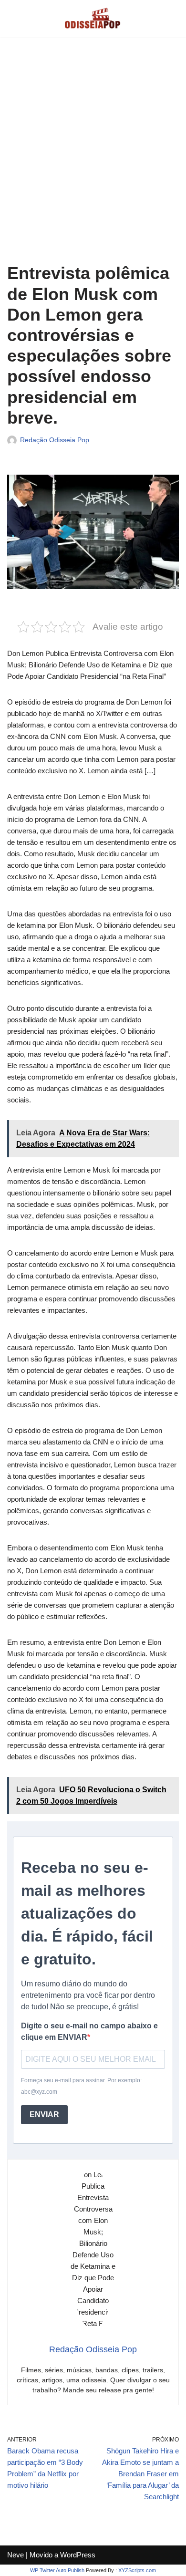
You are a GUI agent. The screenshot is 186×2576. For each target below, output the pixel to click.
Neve (15, 2555)
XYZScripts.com (137, 2570)
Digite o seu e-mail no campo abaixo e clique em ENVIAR (89, 2031)
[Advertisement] (93, 157)
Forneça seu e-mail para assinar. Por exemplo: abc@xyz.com (81, 2086)
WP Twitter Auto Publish (57, 2570)
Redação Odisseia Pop (55, 440)
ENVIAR (44, 2114)
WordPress (78, 2555)
